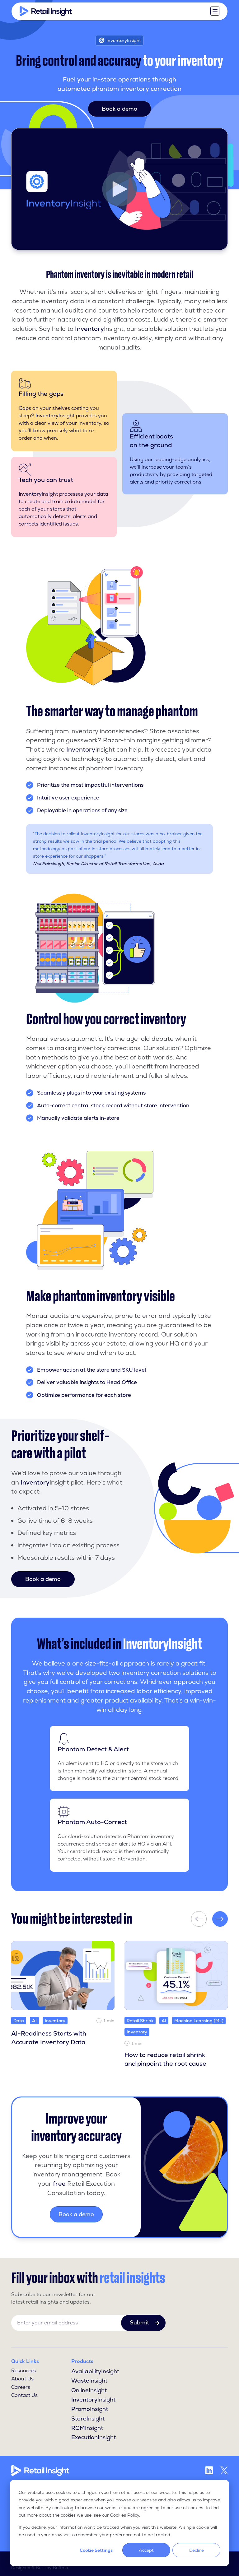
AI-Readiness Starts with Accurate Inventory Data (49, 2038)
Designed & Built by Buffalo (40, 2568)
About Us (22, 2379)
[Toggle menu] (215, 11)
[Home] (46, 11)
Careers (21, 2387)
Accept (146, 2550)
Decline (197, 2550)
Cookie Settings (96, 2550)
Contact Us (24, 2395)
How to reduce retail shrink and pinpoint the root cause (165, 2059)
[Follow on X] (224, 2470)
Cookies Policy (125, 2515)
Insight (95, 2371)
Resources (24, 2371)
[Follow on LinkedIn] (209, 2470)
